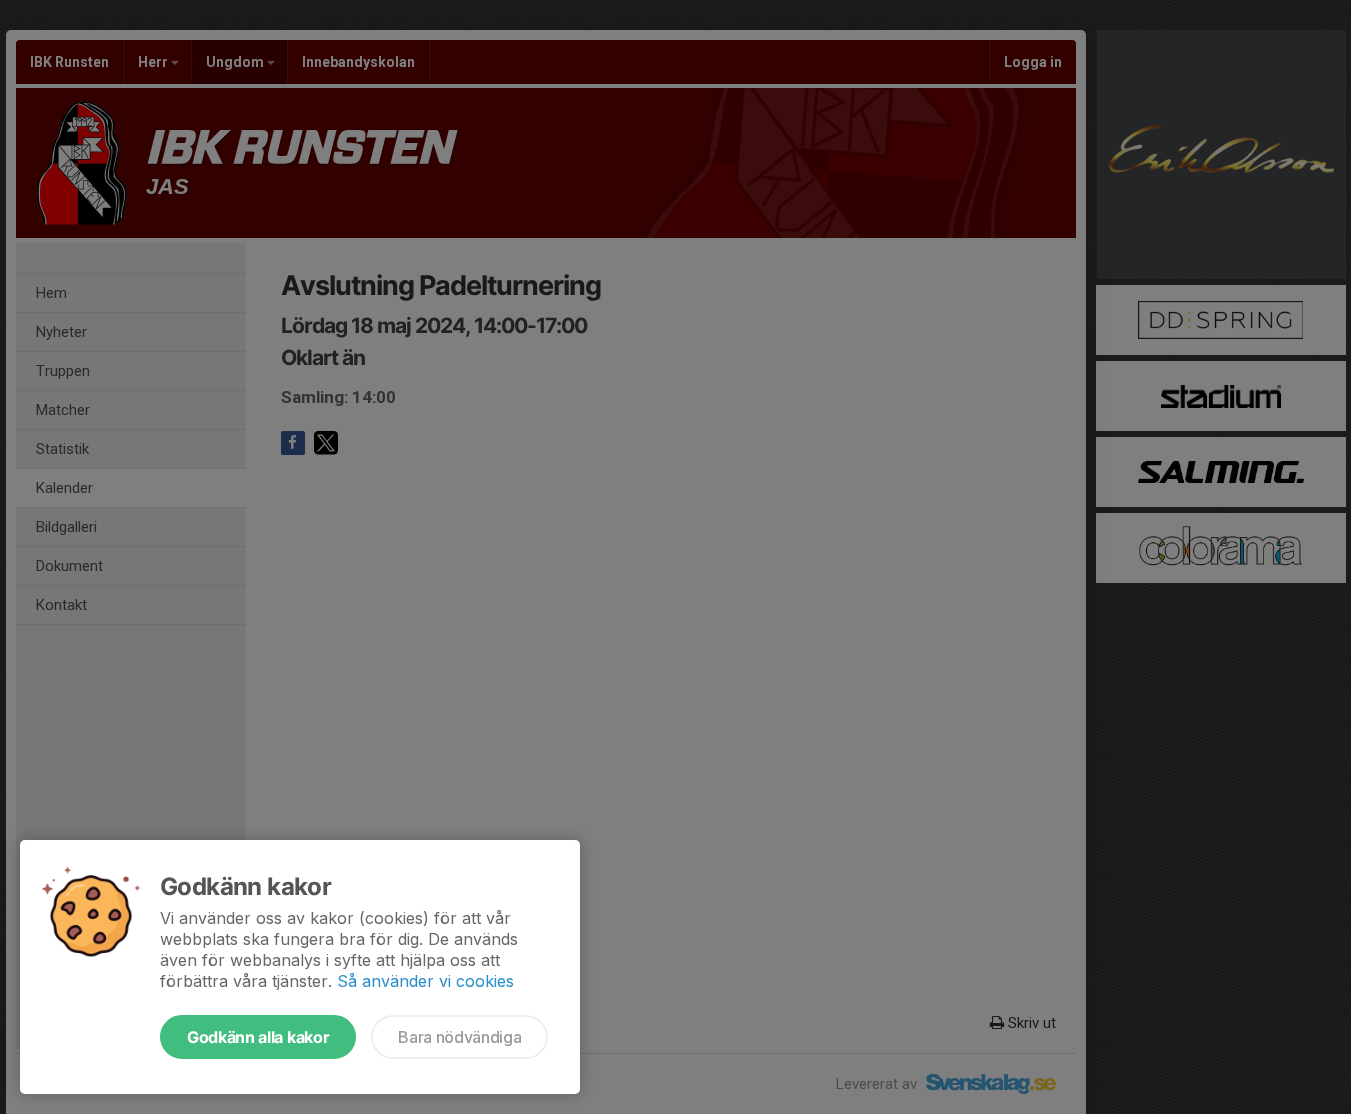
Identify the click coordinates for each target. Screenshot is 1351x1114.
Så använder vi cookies (425, 981)
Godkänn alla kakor (258, 1037)
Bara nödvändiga (459, 1037)
